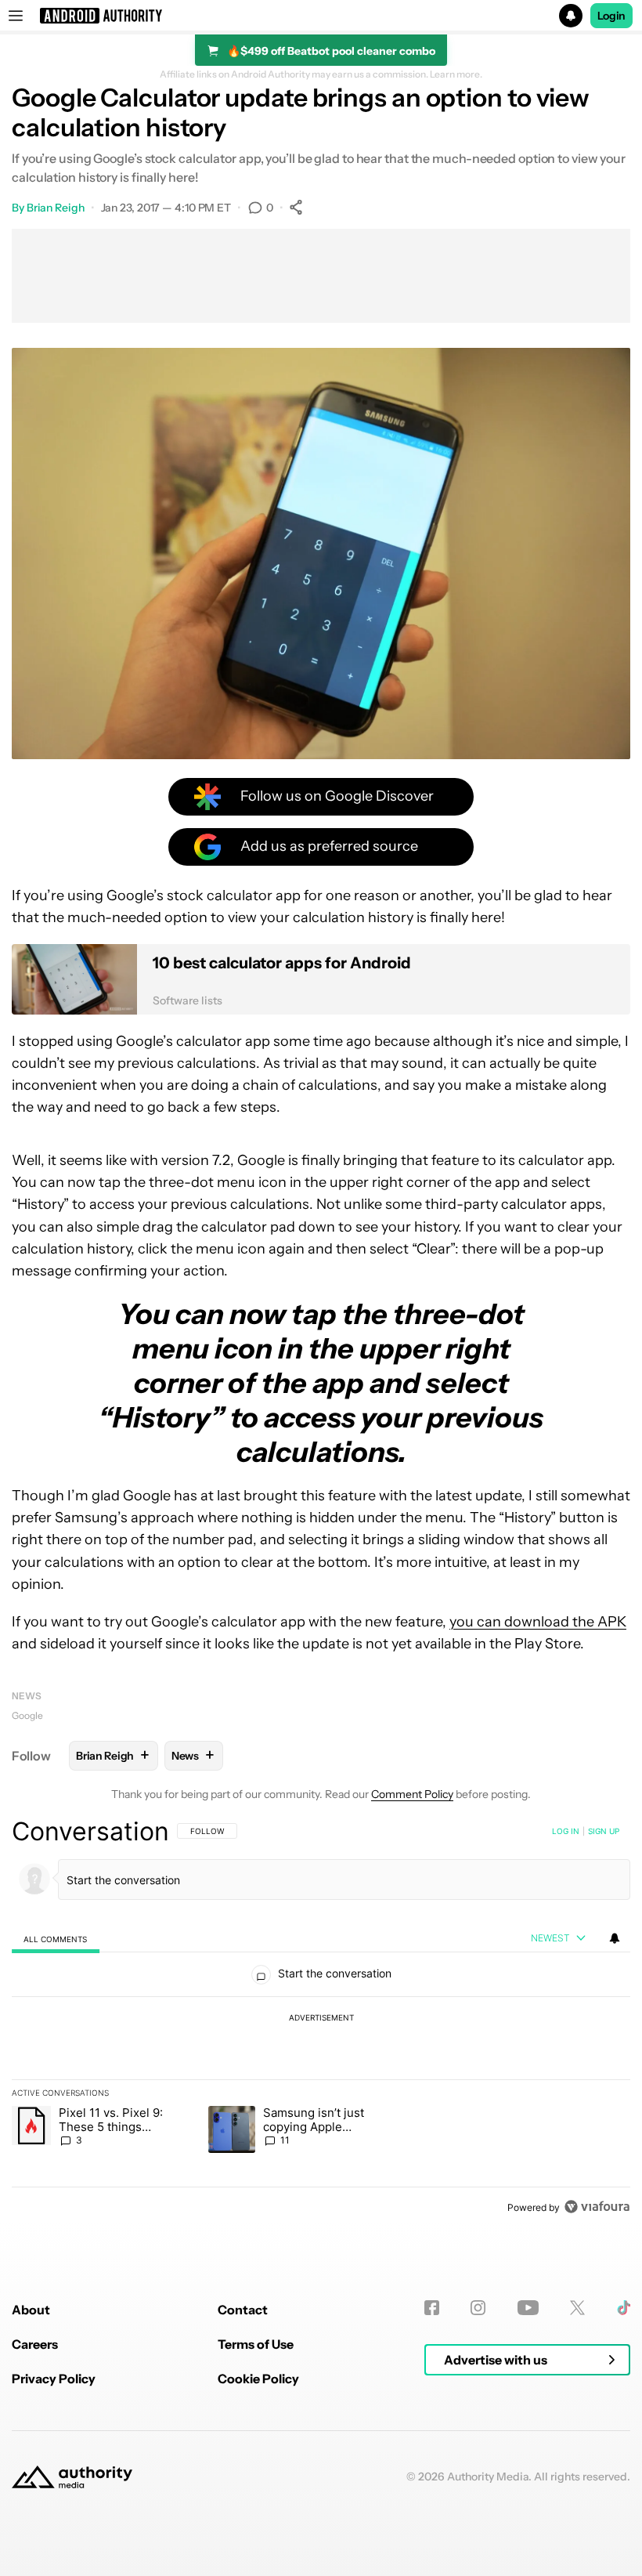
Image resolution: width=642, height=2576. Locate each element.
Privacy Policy (54, 2379)
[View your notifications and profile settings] (615, 1938)
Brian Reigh (56, 208)
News (27, 1696)
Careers (35, 2344)
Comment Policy (412, 1794)
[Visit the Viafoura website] (597, 2207)
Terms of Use (256, 2344)
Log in (566, 1831)
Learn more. (456, 74)
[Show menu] (16, 16)
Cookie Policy (258, 2379)
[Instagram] (478, 2308)
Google (27, 1715)
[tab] (56, 1939)
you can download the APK (538, 1622)
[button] (321, 16)
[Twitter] (577, 2308)
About (31, 2310)
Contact (243, 2310)
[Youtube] (528, 2308)
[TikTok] (624, 2308)
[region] (321, 2019)
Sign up (604, 1831)
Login (611, 16)
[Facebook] (432, 2308)
